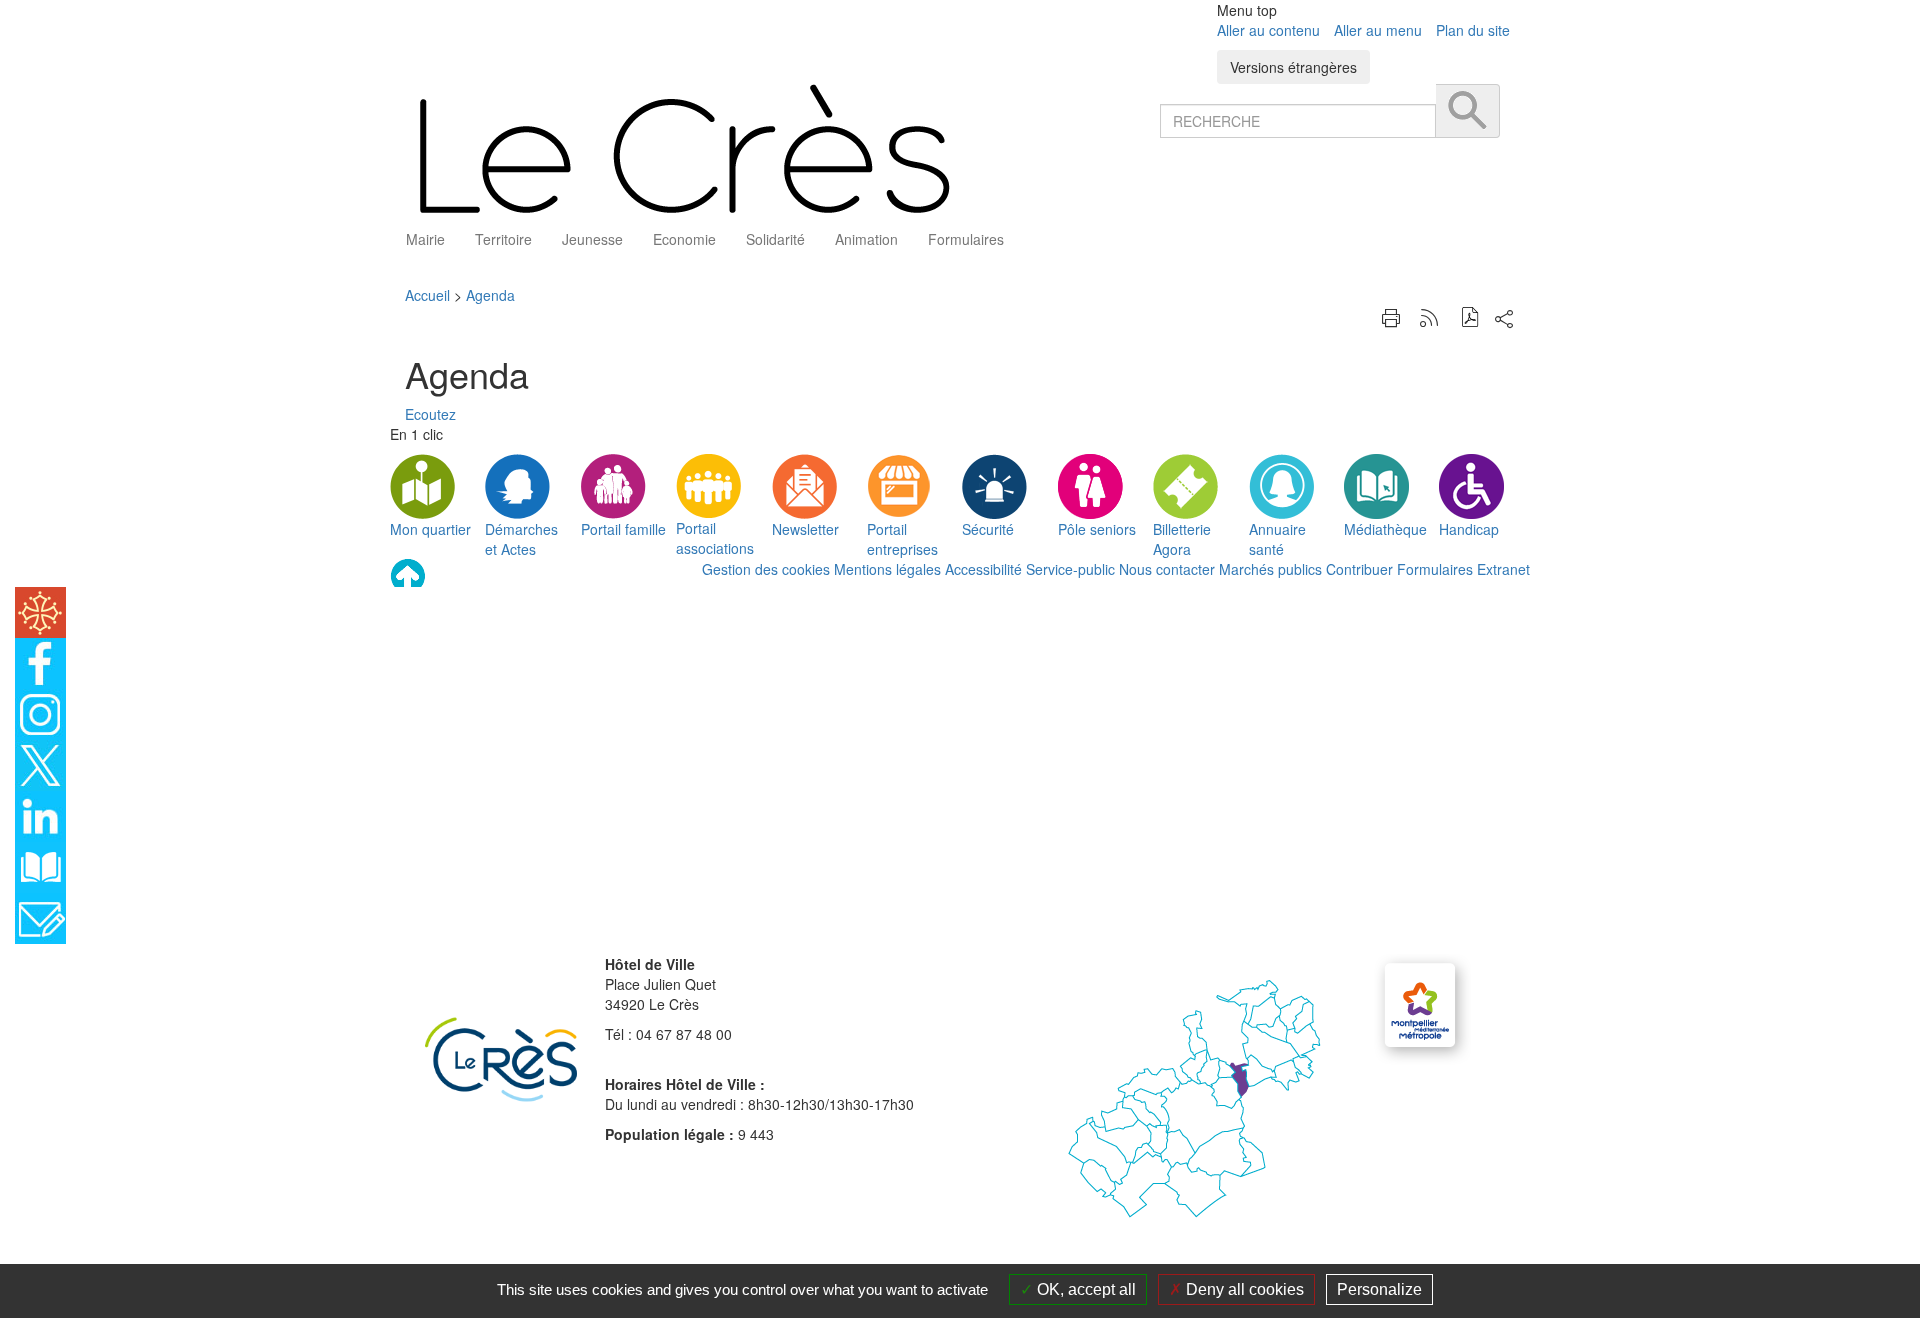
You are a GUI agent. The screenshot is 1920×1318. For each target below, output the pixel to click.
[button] (1470, 319)
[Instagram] (40, 712)
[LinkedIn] (40, 814)
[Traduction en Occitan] (40, 610)
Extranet (1503, 569)
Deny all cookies (1243, 1289)
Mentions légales (887, 569)
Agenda (490, 295)
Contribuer (1359, 569)
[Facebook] (40, 661)
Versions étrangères (1293, 67)
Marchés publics (1270, 569)
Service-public (1070, 569)
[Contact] (40, 916)
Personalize (1379, 1289)
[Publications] (40, 865)
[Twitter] (40, 763)
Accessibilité (983, 569)
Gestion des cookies (766, 569)
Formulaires (1435, 569)
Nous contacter (1167, 569)
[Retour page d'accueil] (775, 148)
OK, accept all (1084, 1289)
